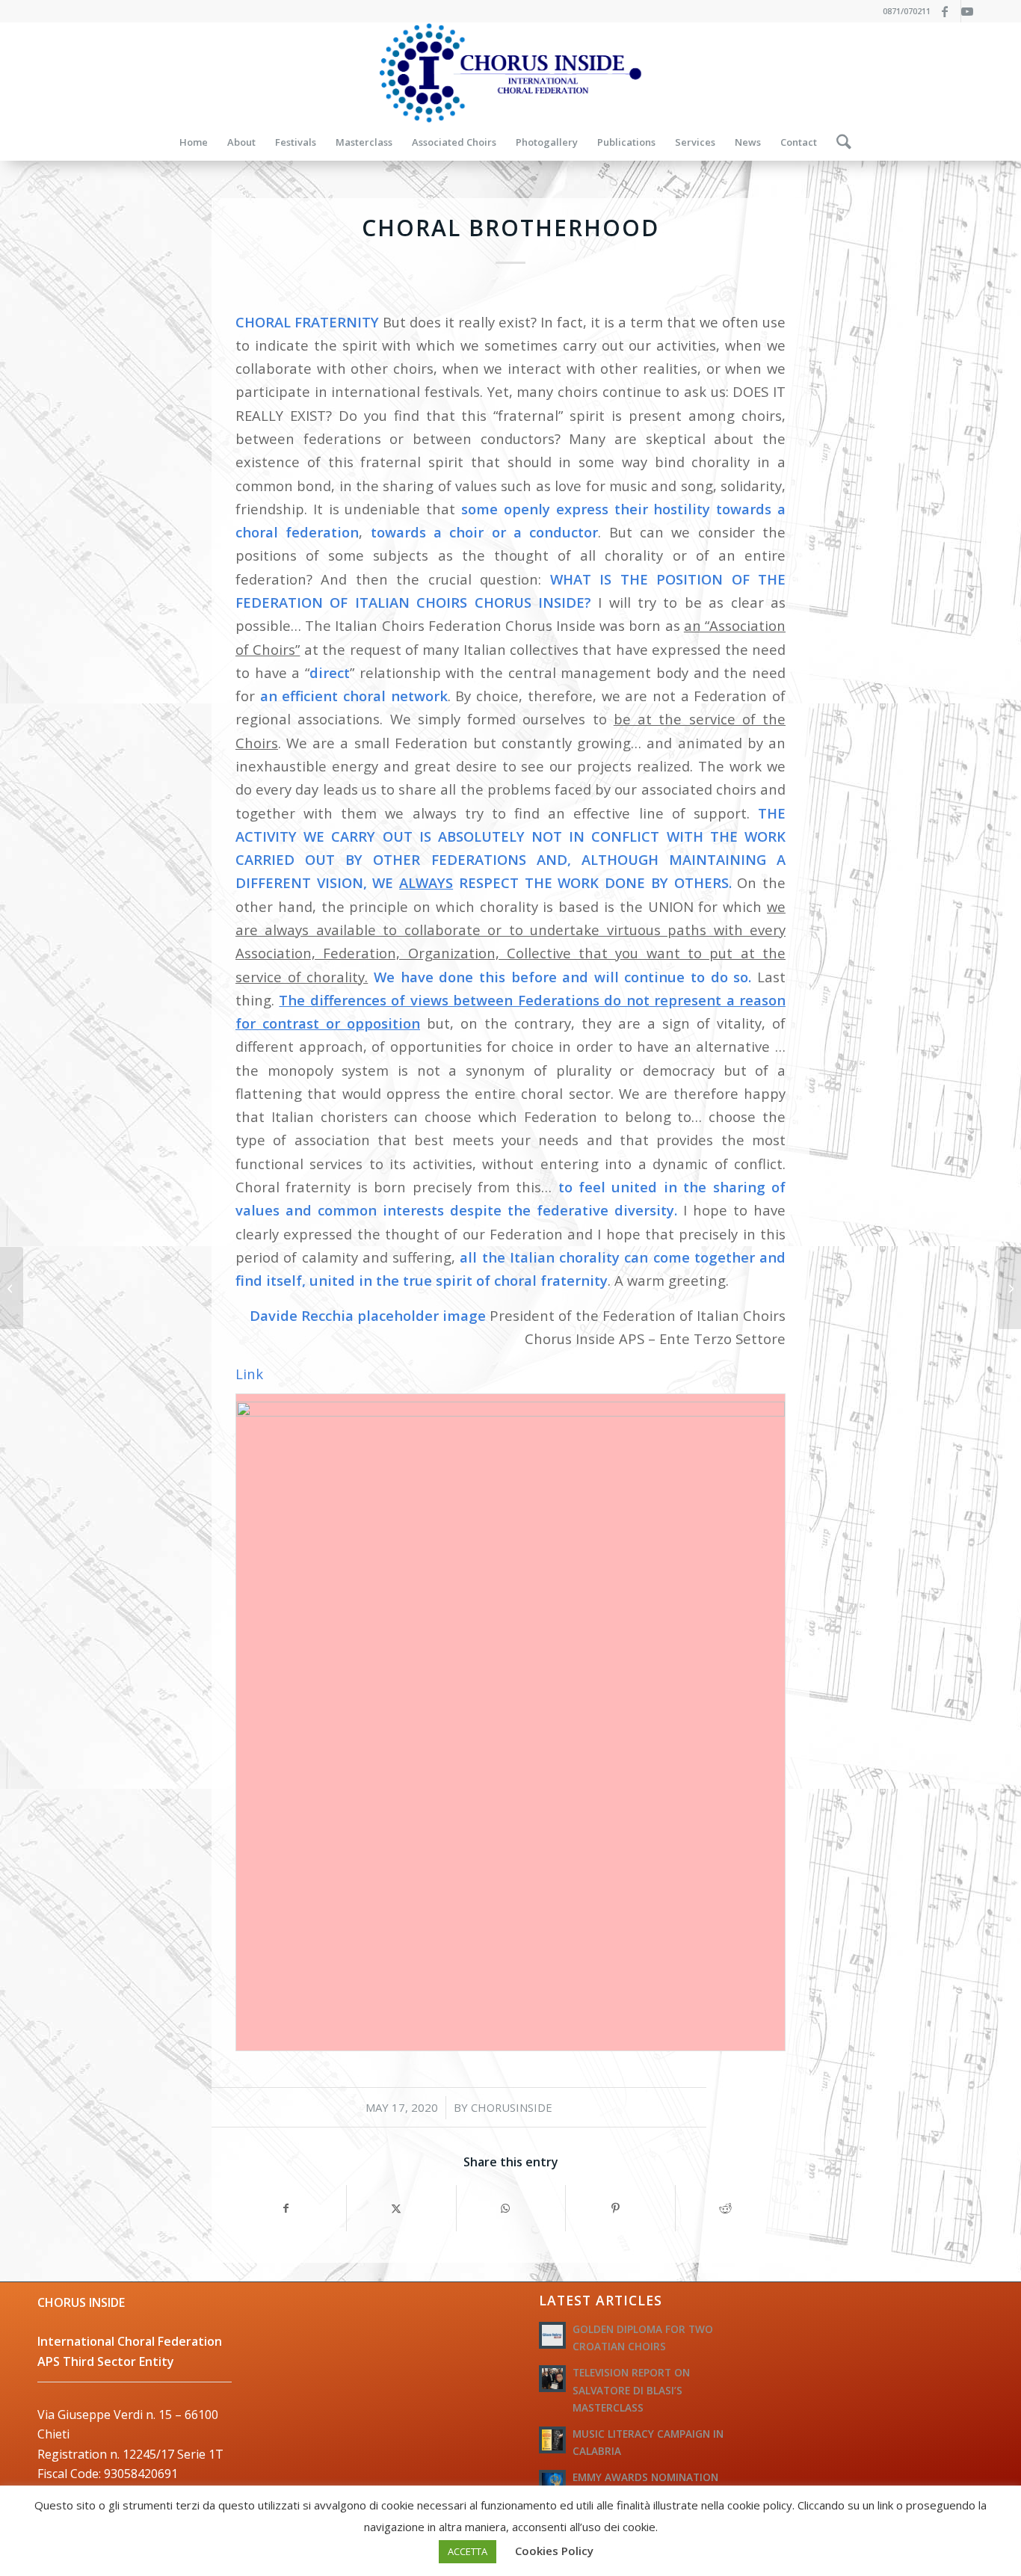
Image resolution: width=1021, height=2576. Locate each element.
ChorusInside (512, 2107)
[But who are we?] (12, 1288)
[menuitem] (194, 142)
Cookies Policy (554, 2551)
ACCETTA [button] (468, 2551)
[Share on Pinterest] (620, 2208)
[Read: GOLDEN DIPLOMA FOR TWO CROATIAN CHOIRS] (552, 2335)
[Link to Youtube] (972, 11)
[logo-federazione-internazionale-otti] (510, 73)
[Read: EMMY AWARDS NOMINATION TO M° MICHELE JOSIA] (552, 2483)
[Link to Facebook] (950, 11)
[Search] (839, 142)
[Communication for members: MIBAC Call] (1009, 1288)
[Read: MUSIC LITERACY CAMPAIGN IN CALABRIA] (552, 2440)
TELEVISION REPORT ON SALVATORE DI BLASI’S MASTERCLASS (631, 2389)
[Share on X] (401, 2208)
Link (249, 1374)
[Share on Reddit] (730, 2208)
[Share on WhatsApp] (511, 2208)
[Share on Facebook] (291, 2208)
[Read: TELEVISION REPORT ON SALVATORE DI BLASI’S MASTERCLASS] (552, 2379)
